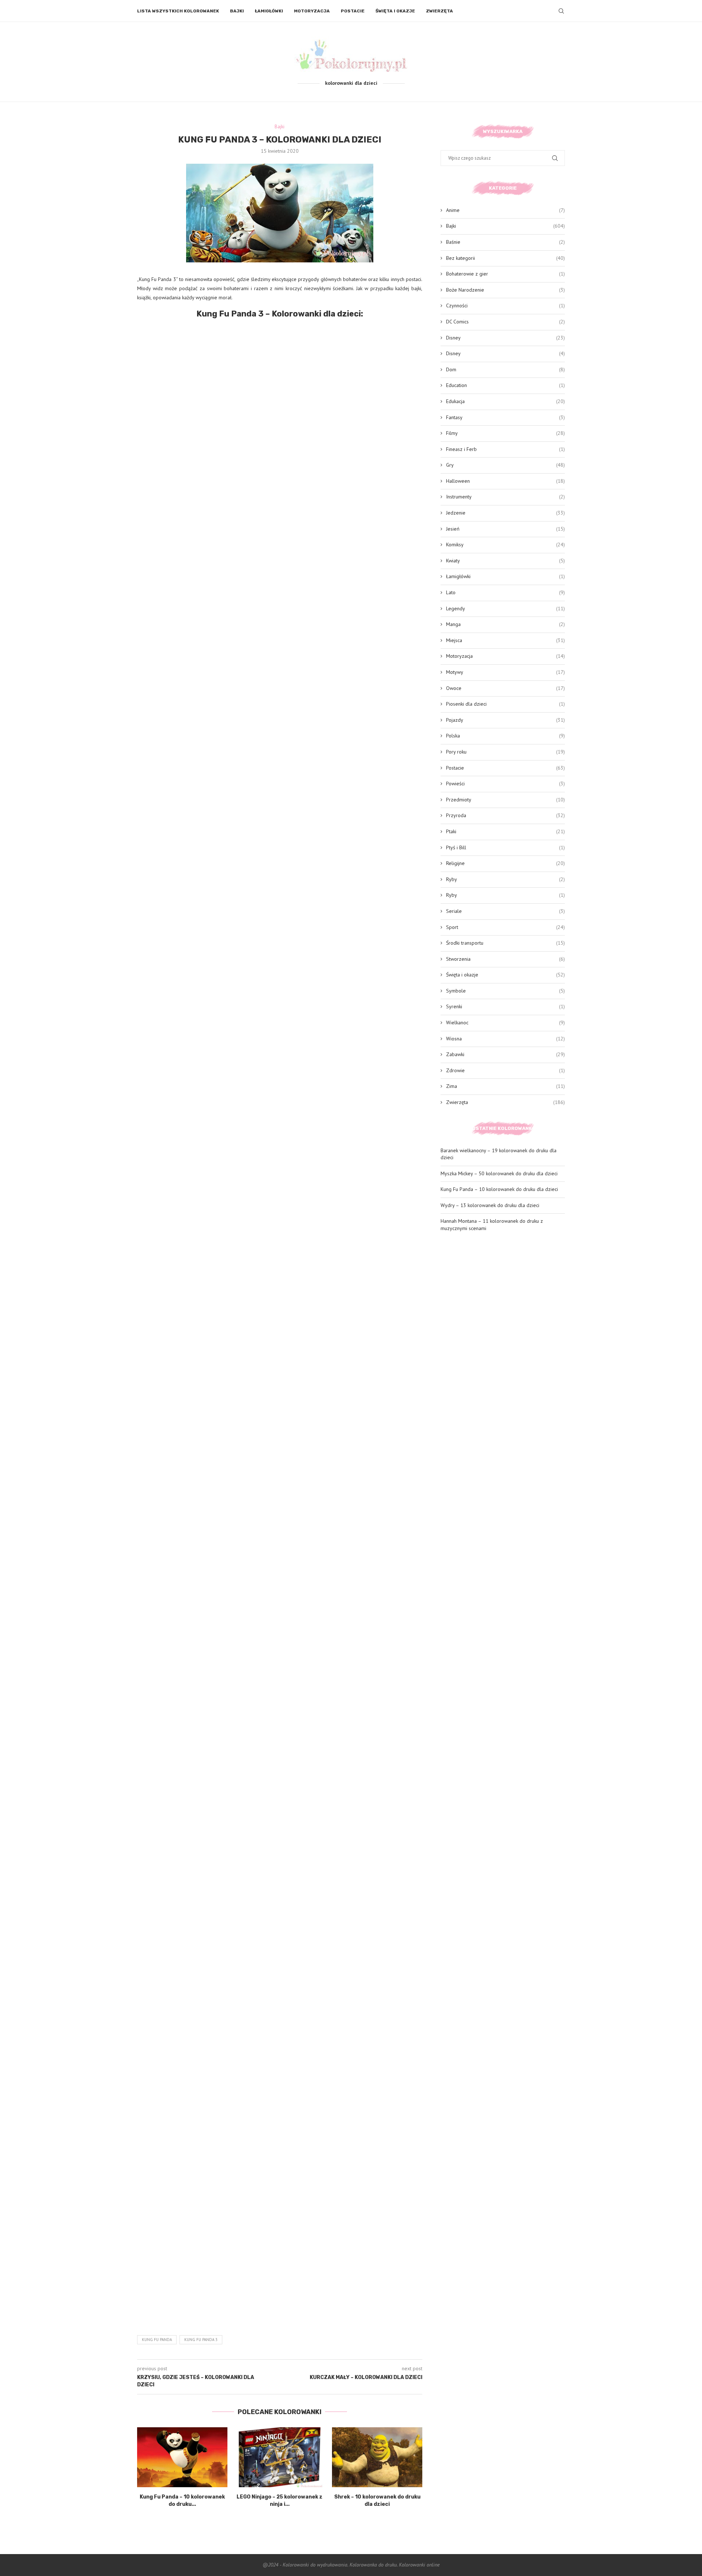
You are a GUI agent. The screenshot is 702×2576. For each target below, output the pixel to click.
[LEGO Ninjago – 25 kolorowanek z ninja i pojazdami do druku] (280, 2457)
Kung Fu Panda (157, 2340)
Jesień (505, 529)
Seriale (505, 911)
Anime (505, 210)
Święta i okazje (395, 11)
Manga (505, 624)
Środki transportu (505, 943)
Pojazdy (505, 720)
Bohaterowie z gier (505, 274)
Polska (505, 736)
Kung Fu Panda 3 (201, 2340)
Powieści (505, 784)
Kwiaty (505, 561)
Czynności (505, 306)
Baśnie (505, 242)
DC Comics (505, 322)
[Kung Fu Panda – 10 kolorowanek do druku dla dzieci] (182, 2457)
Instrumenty (505, 497)
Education (505, 385)
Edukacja (505, 401)
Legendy (505, 608)
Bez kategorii (505, 258)
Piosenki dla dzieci (505, 704)
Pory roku (505, 752)
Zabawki (505, 1054)
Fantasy (505, 417)
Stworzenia (505, 959)
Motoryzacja (312, 11)
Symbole (505, 991)
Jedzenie (505, 513)
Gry (505, 465)
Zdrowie (505, 1070)
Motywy (505, 672)
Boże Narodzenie (505, 290)
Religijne (505, 863)
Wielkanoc (505, 1023)
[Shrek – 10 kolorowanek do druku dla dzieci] (377, 2457)
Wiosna (505, 1039)
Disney (505, 338)
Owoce (505, 688)
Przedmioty (505, 800)
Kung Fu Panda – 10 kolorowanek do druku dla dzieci (499, 1189)
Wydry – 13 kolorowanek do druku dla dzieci (490, 1205)
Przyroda (505, 815)
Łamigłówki (269, 11)
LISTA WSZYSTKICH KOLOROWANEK (178, 11)
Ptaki (505, 831)
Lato (505, 592)
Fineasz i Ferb (505, 449)
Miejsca (505, 640)
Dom (505, 369)
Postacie (353, 11)
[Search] (561, 11)
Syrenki (505, 1006)
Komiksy (505, 545)
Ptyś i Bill (505, 847)
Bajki (237, 11)
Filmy (505, 433)
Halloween (505, 481)
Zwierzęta (439, 11)
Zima (505, 1086)
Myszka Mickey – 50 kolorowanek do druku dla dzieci (499, 1173)
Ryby (505, 879)
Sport (505, 927)
